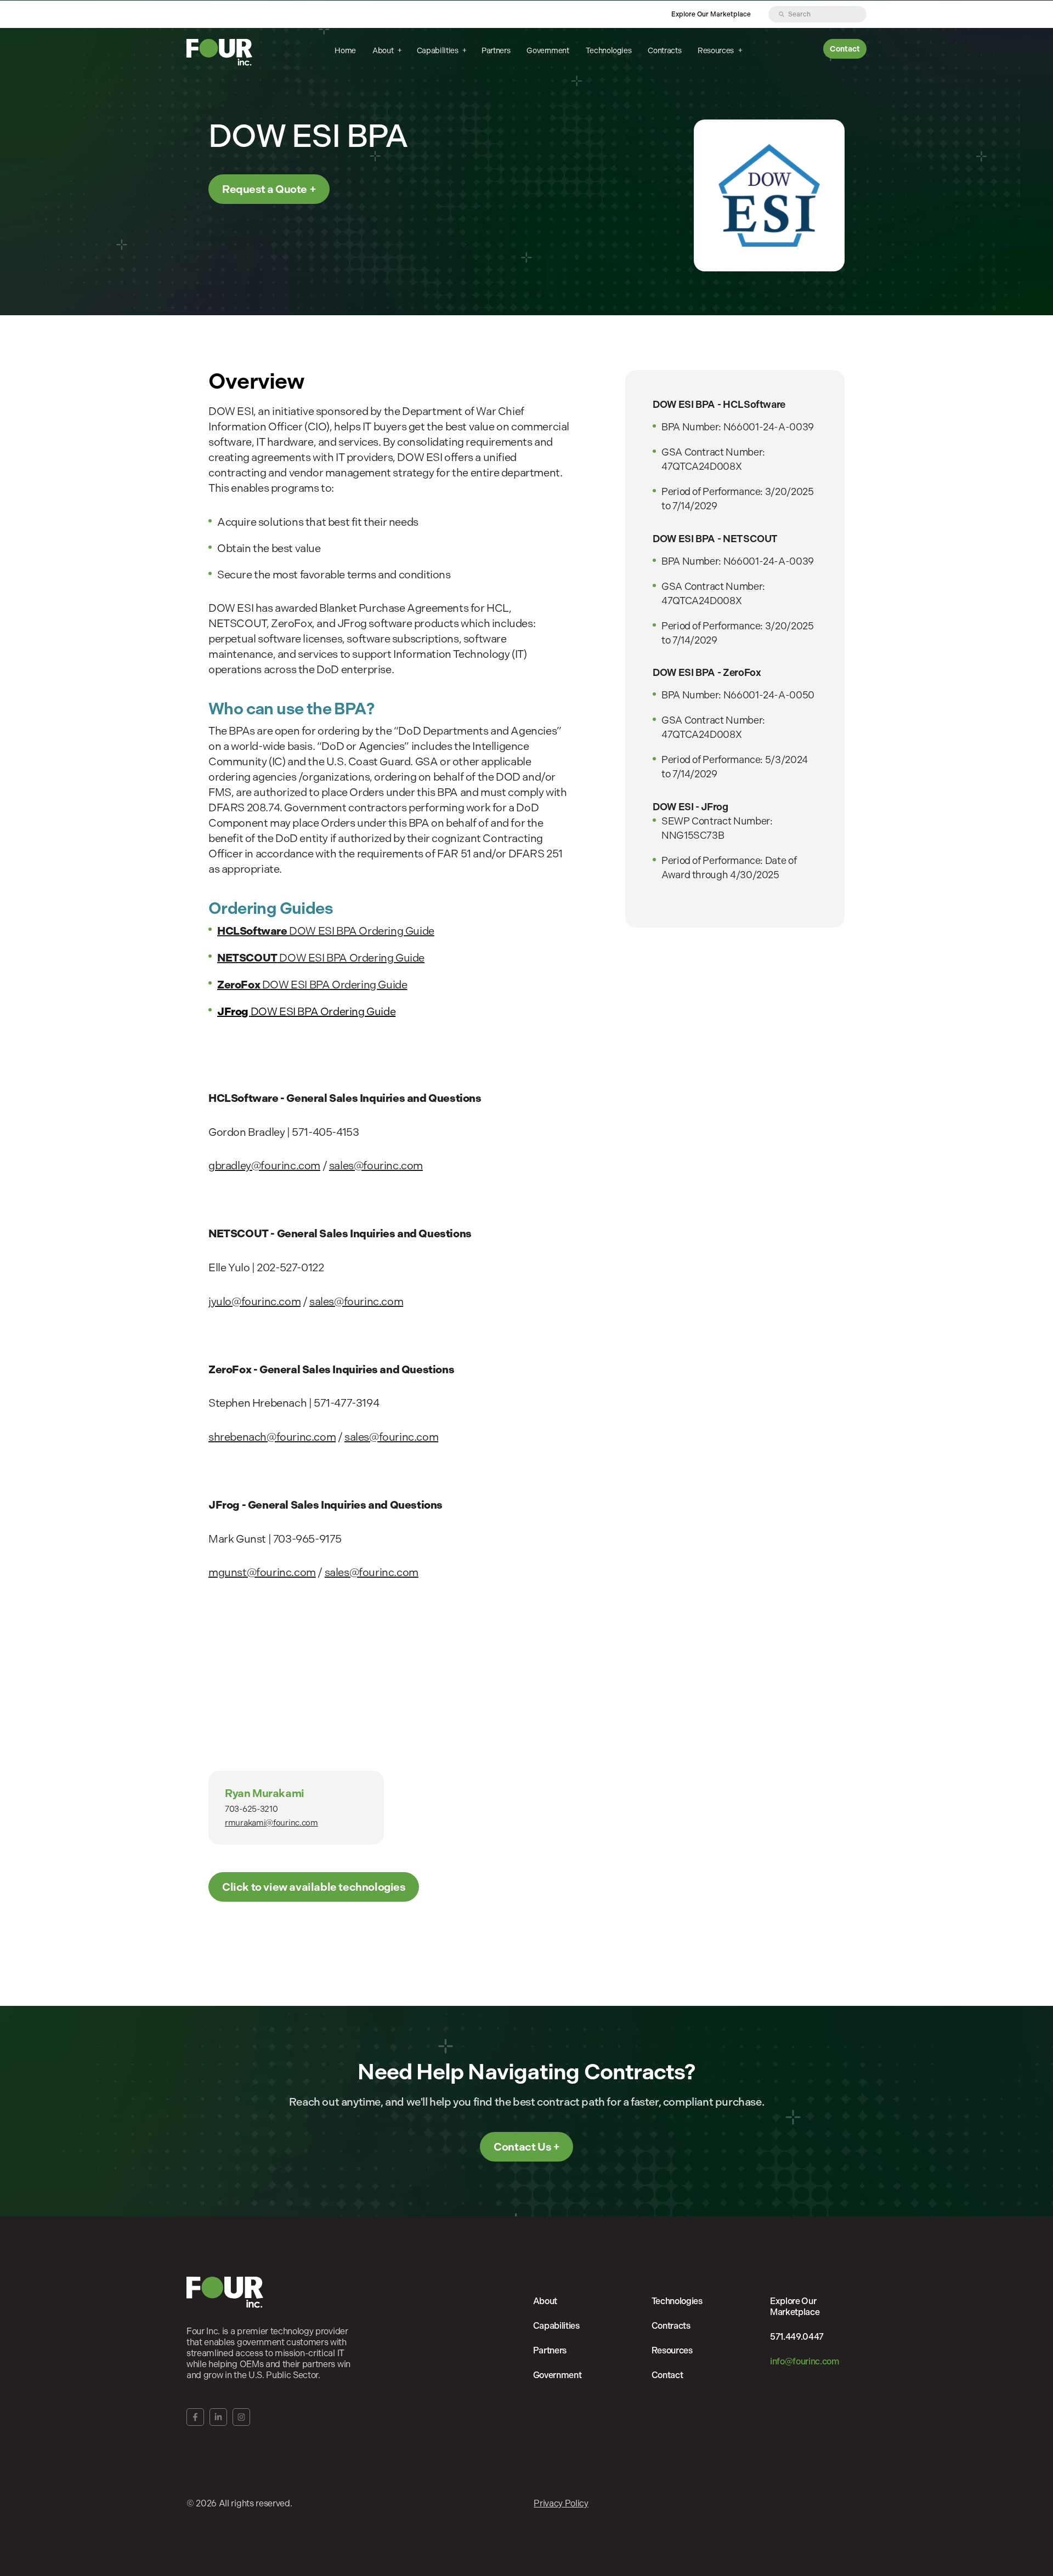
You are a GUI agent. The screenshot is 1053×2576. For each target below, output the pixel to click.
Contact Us (522, 2147)
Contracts (664, 50)
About (384, 50)
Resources (716, 50)
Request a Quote (265, 189)
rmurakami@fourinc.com (271, 1823)
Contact (845, 49)
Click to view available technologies (314, 1887)
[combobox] (817, 14)
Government (548, 50)
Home (345, 50)
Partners (496, 50)
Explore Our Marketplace (711, 14)
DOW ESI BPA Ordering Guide (326, 931)
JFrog (234, 1011)
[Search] (782, 14)
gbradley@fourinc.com (264, 1166)
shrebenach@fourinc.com (272, 1437)
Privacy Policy (561, 2503)
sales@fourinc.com (376, 1166)
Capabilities (438, 50)
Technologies (609, 50)
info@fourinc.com (805, 2361)
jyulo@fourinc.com (254, 1302)
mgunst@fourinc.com (262, 1573)
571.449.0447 (797, 2337)
